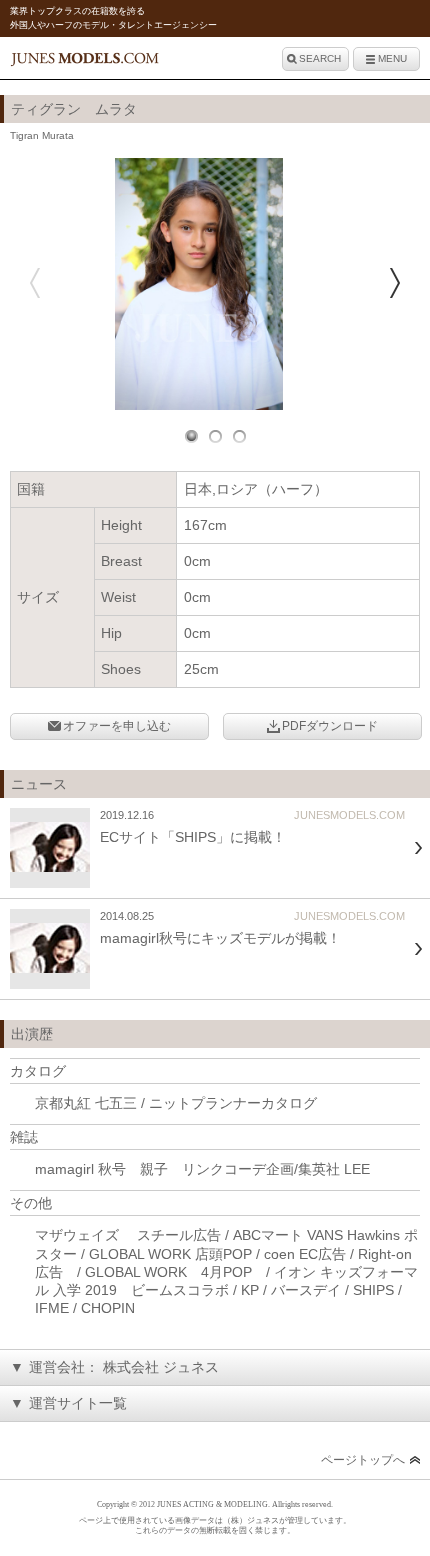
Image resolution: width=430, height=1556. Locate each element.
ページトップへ (363, 1460)
